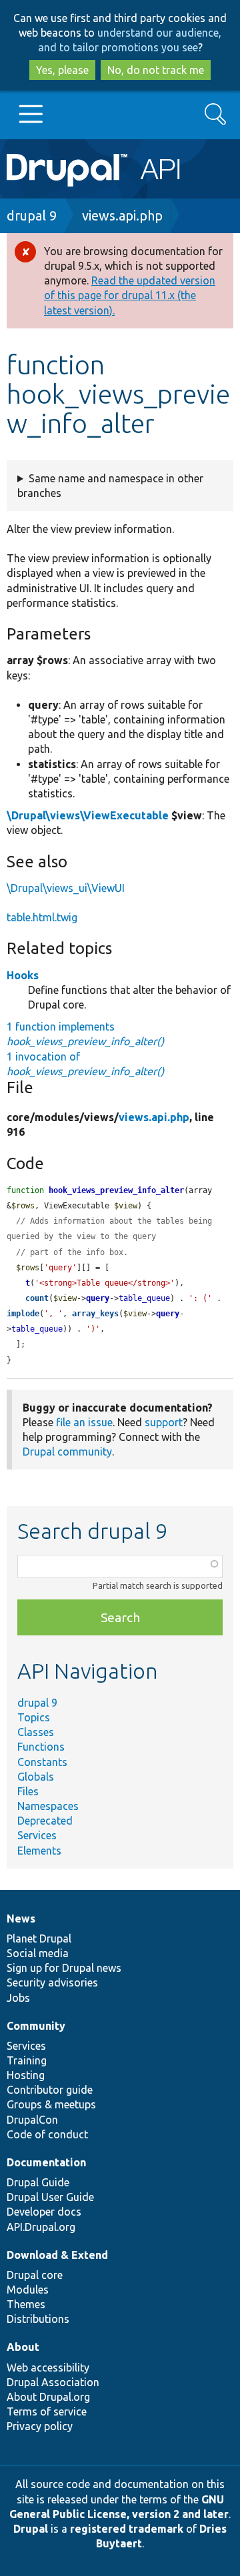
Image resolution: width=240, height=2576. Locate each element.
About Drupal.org (48, 2397)
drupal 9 (32, 215)
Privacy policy (40, 2426)
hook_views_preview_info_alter (116, 1190)
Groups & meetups (51, 2104)
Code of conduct (47, 2134)
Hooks (23, 975)
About (23, 2347)
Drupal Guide (38, 2182)
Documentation (46, 2162)
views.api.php (122, 215)
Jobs (18, 1998)
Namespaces (48, 1806)
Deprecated (45, 1821)
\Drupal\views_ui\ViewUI (66, 888)
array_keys (95, 1314)
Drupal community (67, 1452)
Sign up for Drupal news (64, 1968)
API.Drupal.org (41, 2227)
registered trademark (127, 2529)
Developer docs (44, 2212)
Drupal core (35, 2275)
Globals (36, 1777)
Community (36, 2026)
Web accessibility (48, 2367)
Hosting (26, 2075)
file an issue (84, 1422)
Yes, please (62, 70)
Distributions (38, 2319)
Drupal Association (53, 2382)
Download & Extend (57, 2255)
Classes (36, 1732)
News (21, 1919)
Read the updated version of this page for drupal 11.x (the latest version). (130, 295)
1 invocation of (85, 1064)
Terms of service (47, 2411)
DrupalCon (32, 2120)
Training (27, 2060)
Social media (38, 1953)
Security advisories (52, 1982)
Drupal (31, 2529)
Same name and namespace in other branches (110, 486)
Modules (28, 2290)
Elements (39, 1851)
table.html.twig (42, 917)
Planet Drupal (39, 1938)
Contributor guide (50, 2090)
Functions (41, 1747)
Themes (26, 2304)
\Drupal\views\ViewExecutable (88, 815)
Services (37, 1835)
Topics (34, 1717)
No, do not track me (156, 70)
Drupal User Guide (50, 2197)
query (98, 1298)
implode (23, 1314)
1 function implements (85, 1034)
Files (28, 1791)
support (164, 1422)
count (37, 1298)
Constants (42, 1762)
